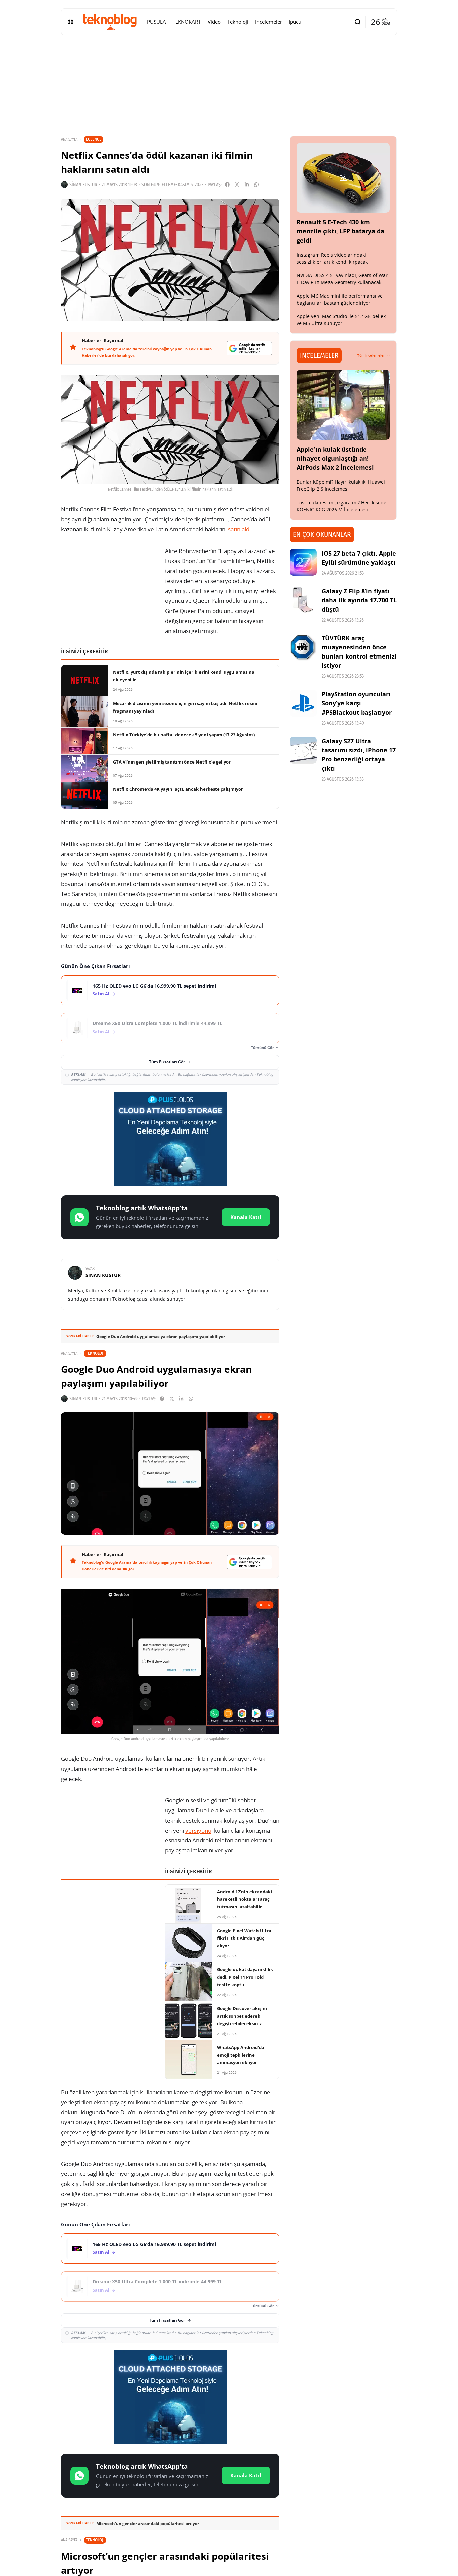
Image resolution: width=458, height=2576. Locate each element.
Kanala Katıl (246, 1217)
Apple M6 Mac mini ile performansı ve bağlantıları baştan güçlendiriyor (340, 299)
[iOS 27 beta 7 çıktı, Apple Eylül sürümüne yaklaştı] (303, 562)
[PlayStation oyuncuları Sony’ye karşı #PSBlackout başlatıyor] (303, 703)
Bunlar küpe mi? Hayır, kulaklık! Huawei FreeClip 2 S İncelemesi (341, 485)
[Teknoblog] (110, 22)
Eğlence (94, 139)
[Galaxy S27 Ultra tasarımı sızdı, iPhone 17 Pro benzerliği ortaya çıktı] (303, 750)
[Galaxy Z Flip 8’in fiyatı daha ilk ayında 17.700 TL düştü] (303, 600)
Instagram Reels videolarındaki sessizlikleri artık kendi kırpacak (332, 258)
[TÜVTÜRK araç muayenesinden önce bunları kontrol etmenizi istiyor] (303, 647)
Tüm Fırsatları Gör (167, 1062)
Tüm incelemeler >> (374, 355)
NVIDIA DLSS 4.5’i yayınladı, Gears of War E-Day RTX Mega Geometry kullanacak (342, 279)
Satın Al (101, 994)
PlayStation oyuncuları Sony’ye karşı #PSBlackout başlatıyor (357, 703)
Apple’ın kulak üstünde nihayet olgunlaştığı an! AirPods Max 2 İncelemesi (335, 458)
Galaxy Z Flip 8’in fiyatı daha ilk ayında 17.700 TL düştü (359, 600)
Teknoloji (95, 1353)
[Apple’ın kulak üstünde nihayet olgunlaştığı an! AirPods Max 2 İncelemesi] (343, 405)
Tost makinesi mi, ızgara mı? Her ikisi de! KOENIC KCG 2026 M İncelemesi (342, 506)
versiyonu (198, 1830)
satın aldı (239, 529)
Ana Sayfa (69, 139)
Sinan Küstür (83, 185)
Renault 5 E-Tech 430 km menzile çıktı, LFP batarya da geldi (340, 231)
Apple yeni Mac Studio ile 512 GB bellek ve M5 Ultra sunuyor (341, 320)
